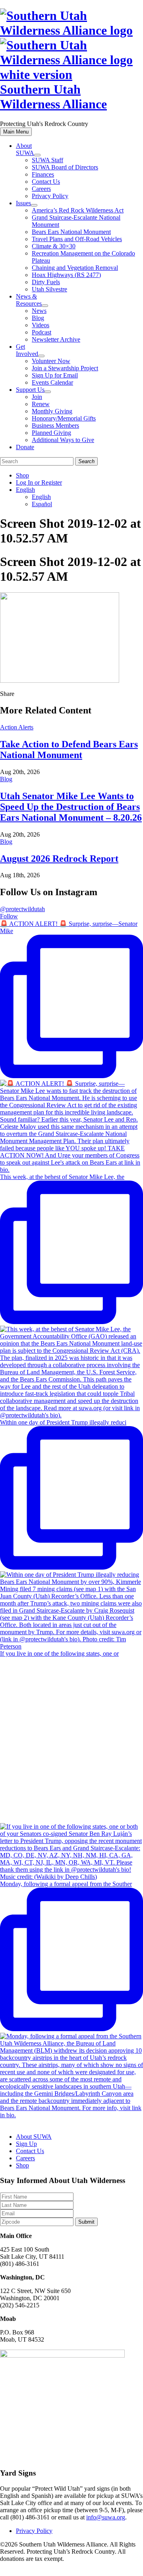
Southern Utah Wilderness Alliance (53, 97)
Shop (22, 475)
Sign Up (26, 2144)
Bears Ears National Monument (71, 232)
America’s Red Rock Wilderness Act (78, 210)
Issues (23, 203)
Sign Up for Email (55, 375)
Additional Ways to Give (63, 440)
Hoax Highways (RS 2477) (66, 275)
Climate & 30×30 (54, 246)
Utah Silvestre (49, 289)
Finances (43, 174)
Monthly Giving (52, 411)
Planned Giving (51, 433)
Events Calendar (52, 382)
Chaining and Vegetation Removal (75, 268)
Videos (41, 325)
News (39, 311)
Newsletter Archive (56, 339)
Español (42, 504)
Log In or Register (39, 482)
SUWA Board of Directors (65, 167)
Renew (41, 404)
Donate (25, 447)
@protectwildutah (22, 909)
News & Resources (29, 300)
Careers (41, 189)
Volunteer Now (51, 361)
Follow (9, 916)
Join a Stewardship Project (65, 368)
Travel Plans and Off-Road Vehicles (77, 239)
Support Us (30, 390)
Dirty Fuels (46, 282)
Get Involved (27, 350)
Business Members (55, 425)
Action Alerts (17, 727)
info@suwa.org (106, 2517)
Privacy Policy (50, 196)
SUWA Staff (47, 160)
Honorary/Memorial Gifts (64, 418)
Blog (38, 318)
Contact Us (46, 182)
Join (37, 397)
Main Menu (16, 132)
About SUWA (25, 149)
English (25, 490)
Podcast (42, 332)
